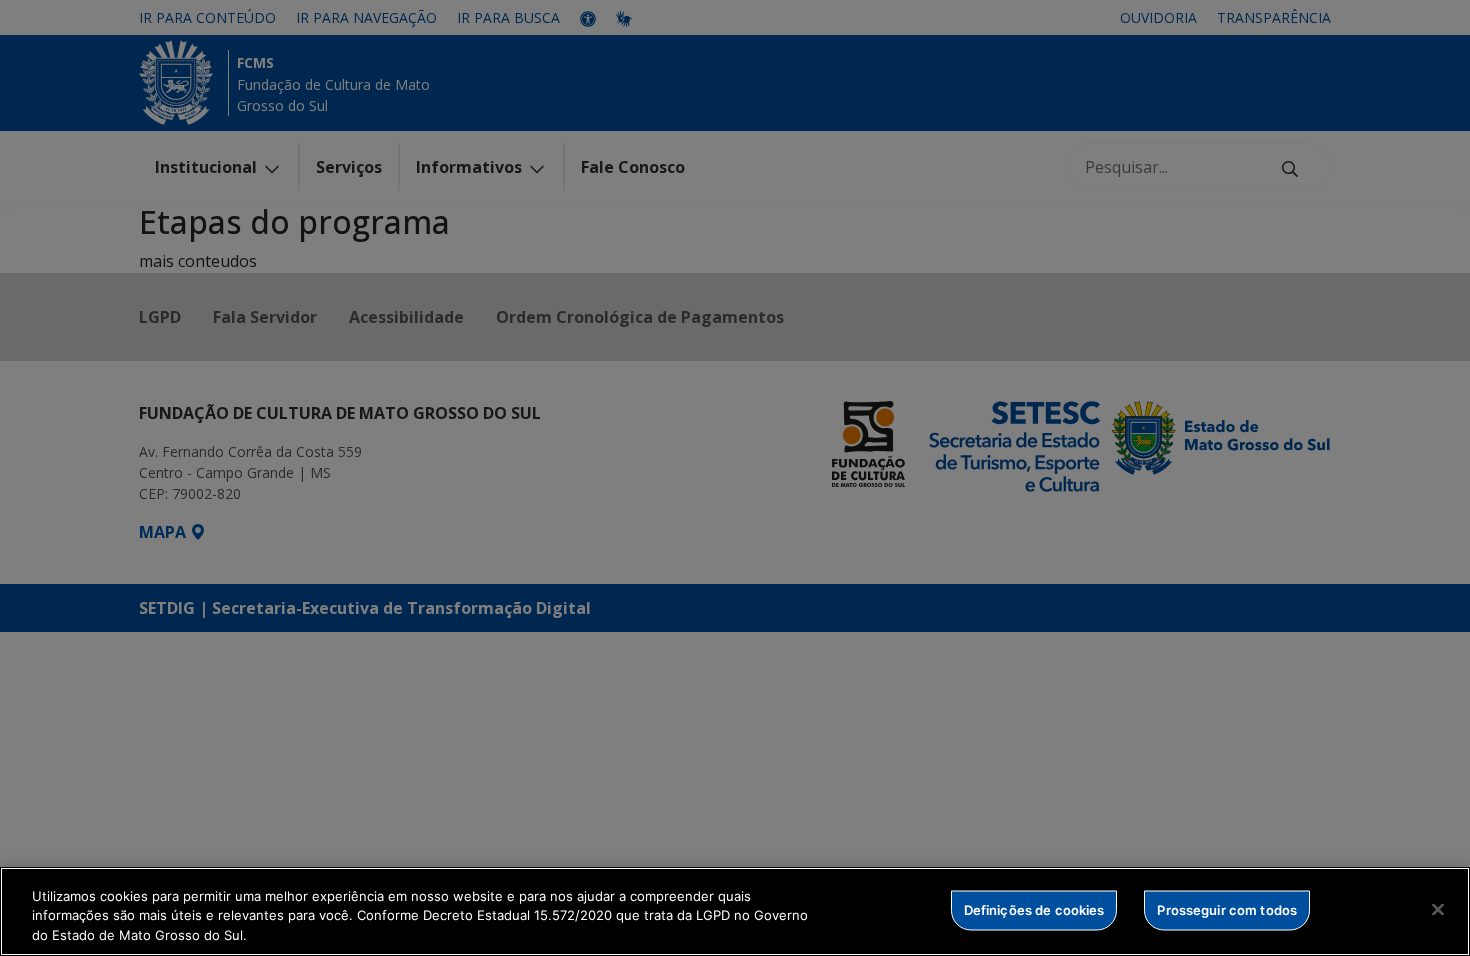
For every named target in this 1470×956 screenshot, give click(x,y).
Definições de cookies (1034, 909)
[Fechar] (1438, 909)
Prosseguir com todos (1227, 909)
